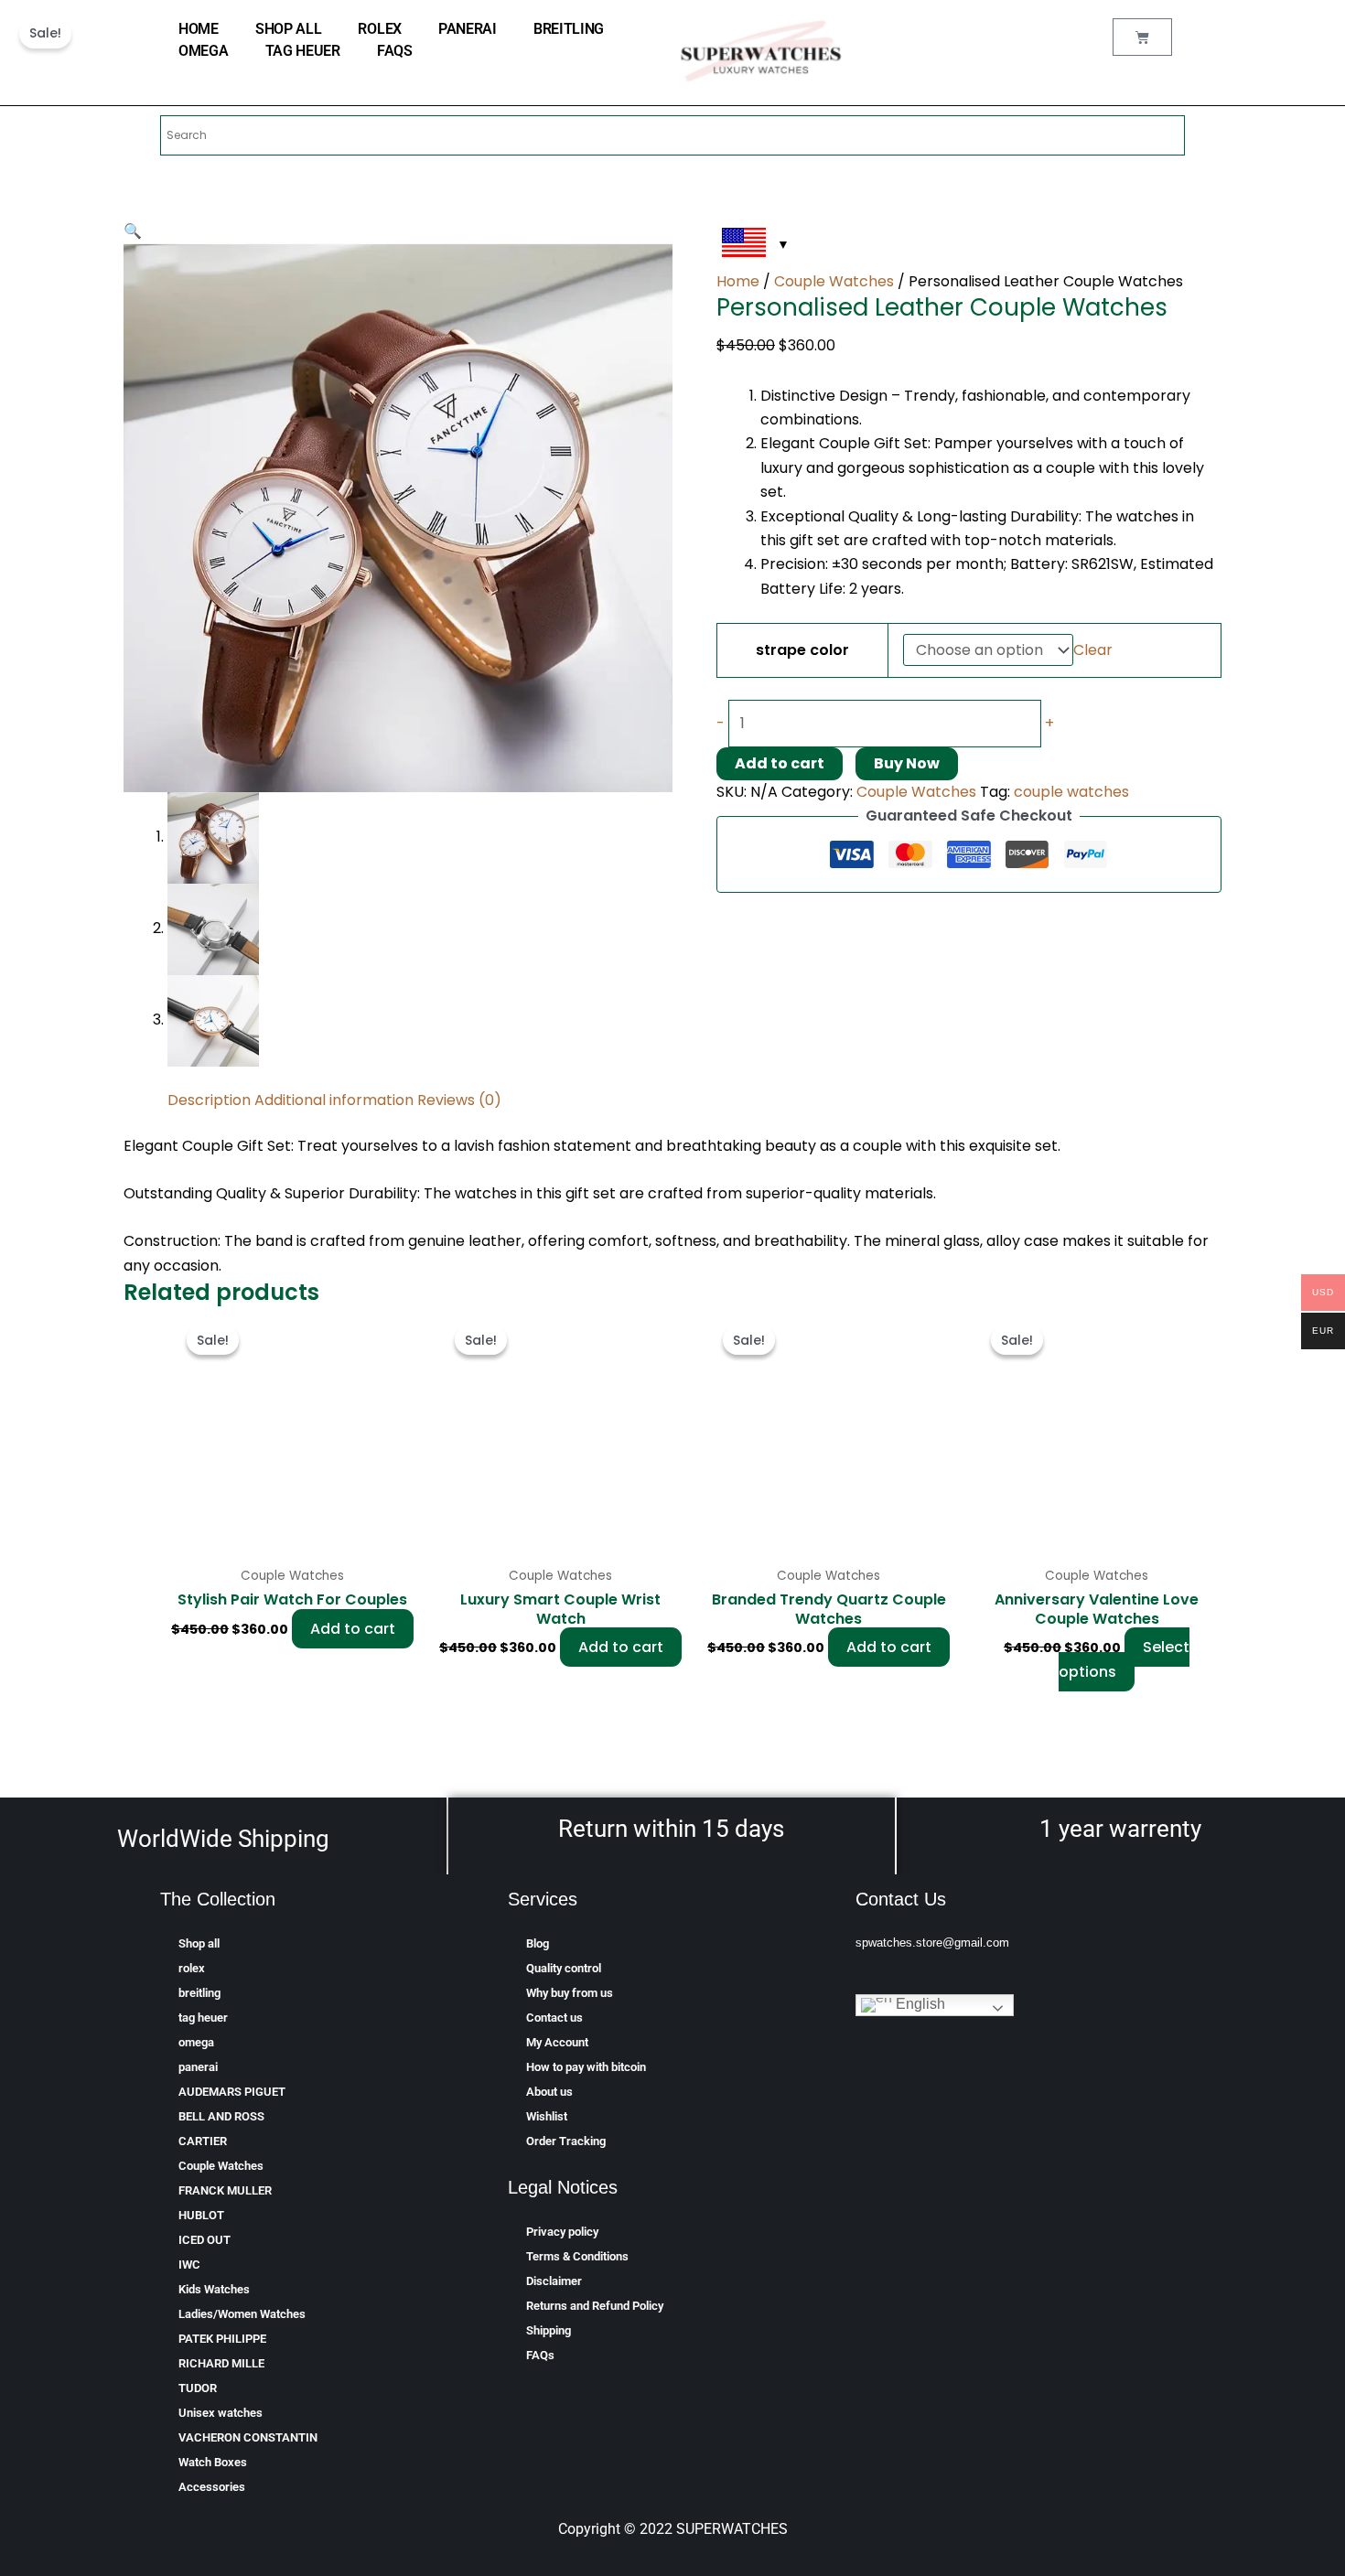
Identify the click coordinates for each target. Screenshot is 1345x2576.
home (199, 29)
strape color (802, 650)
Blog (538, 1943)
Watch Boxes (213, 2462)
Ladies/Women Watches (242, 2314)
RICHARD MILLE (221, 2363)
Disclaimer (554, 2281)
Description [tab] (209, 1100)
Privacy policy (562, 2232)
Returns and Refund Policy (595, 2306)
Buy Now (907, 763)
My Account (557, 2042)
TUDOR (198, 2388)
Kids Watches (214, 2289)
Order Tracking (566, 2141)
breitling (569, 29)
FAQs (395, 51)
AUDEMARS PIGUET (232, 2092)
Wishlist (547, 2116)
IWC (189, 2265)
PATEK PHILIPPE (222, 2339)
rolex (380, 29)
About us (549, 2092)
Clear (1093, 650)
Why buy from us (570, 1993)
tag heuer (303, 51)
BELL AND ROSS (221, 2116)
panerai (468, 29)
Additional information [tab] (334, 1100)
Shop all (289, 29)
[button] (133, 231)
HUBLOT (201, 2215)
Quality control (564, 1968)
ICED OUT (204, 2240)
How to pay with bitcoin (586, 2067)
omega (204, 51)
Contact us (554, 2018)
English (919, 2004)
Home (738, 281)
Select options (1124, 1659)
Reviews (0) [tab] (459, 1100)
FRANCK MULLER (225, 2190)
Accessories (212, 2487)
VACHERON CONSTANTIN (248, 2437)
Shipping (549, 2330)
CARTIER (203, 2141)
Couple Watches (834, 281)
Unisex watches (221, 2413)
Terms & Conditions (577, 2256)
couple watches (1071, 792)
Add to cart (780, 763)
